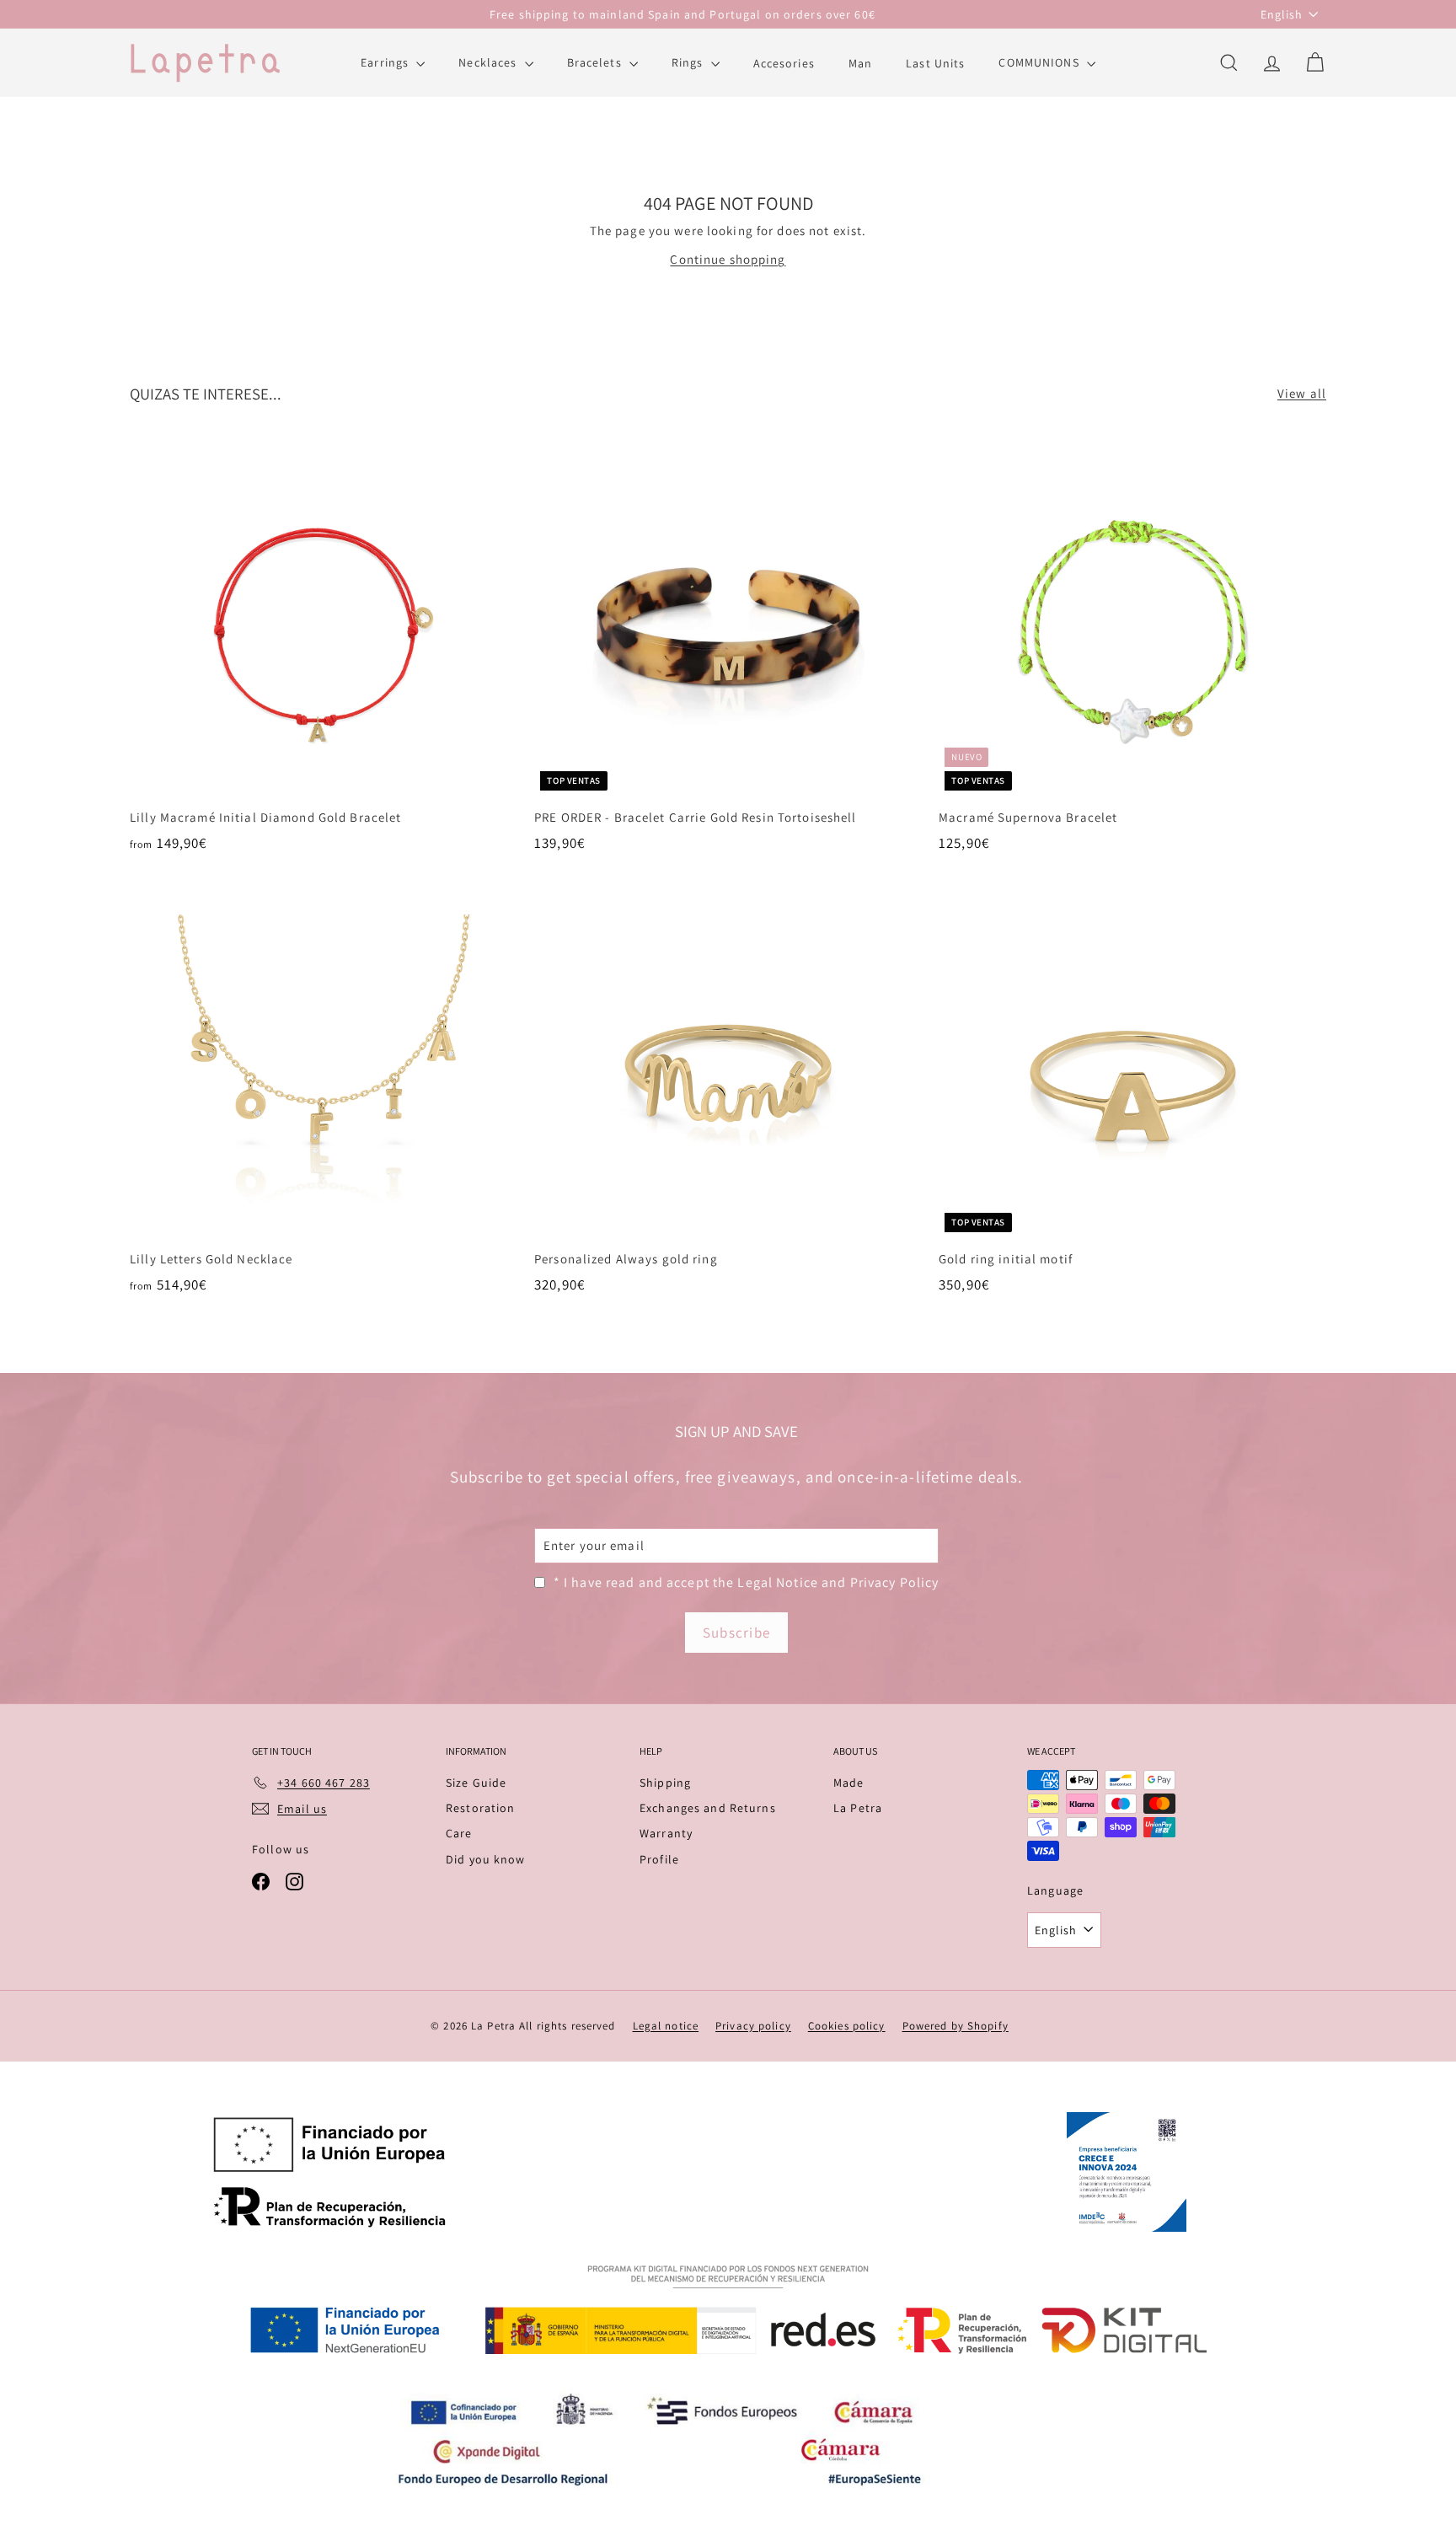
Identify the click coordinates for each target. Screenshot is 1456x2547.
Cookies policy (847, 2026)
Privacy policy (753, 2026)
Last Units (935, 62)
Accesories (784, 62)
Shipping (665, 1783)
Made (849, 1783)
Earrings (386, 62)
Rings (689, 62)
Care (459, 1833)
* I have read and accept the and (747, 1582)
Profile (659, 1859)
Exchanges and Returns (708, 1808)
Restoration (480, 1808)
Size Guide (476, 1783)
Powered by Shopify (955, 2026)
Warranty (666, 1833)
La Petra (858, 1808)
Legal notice (666, 2026)
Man (860, 62)
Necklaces (489, 62)
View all (1302, 393)
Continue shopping (728, 259)
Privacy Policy (895, 1582)
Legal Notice (778, 1582)
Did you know (486, 1859)
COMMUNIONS (1040, 62)
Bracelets (596, 62)
